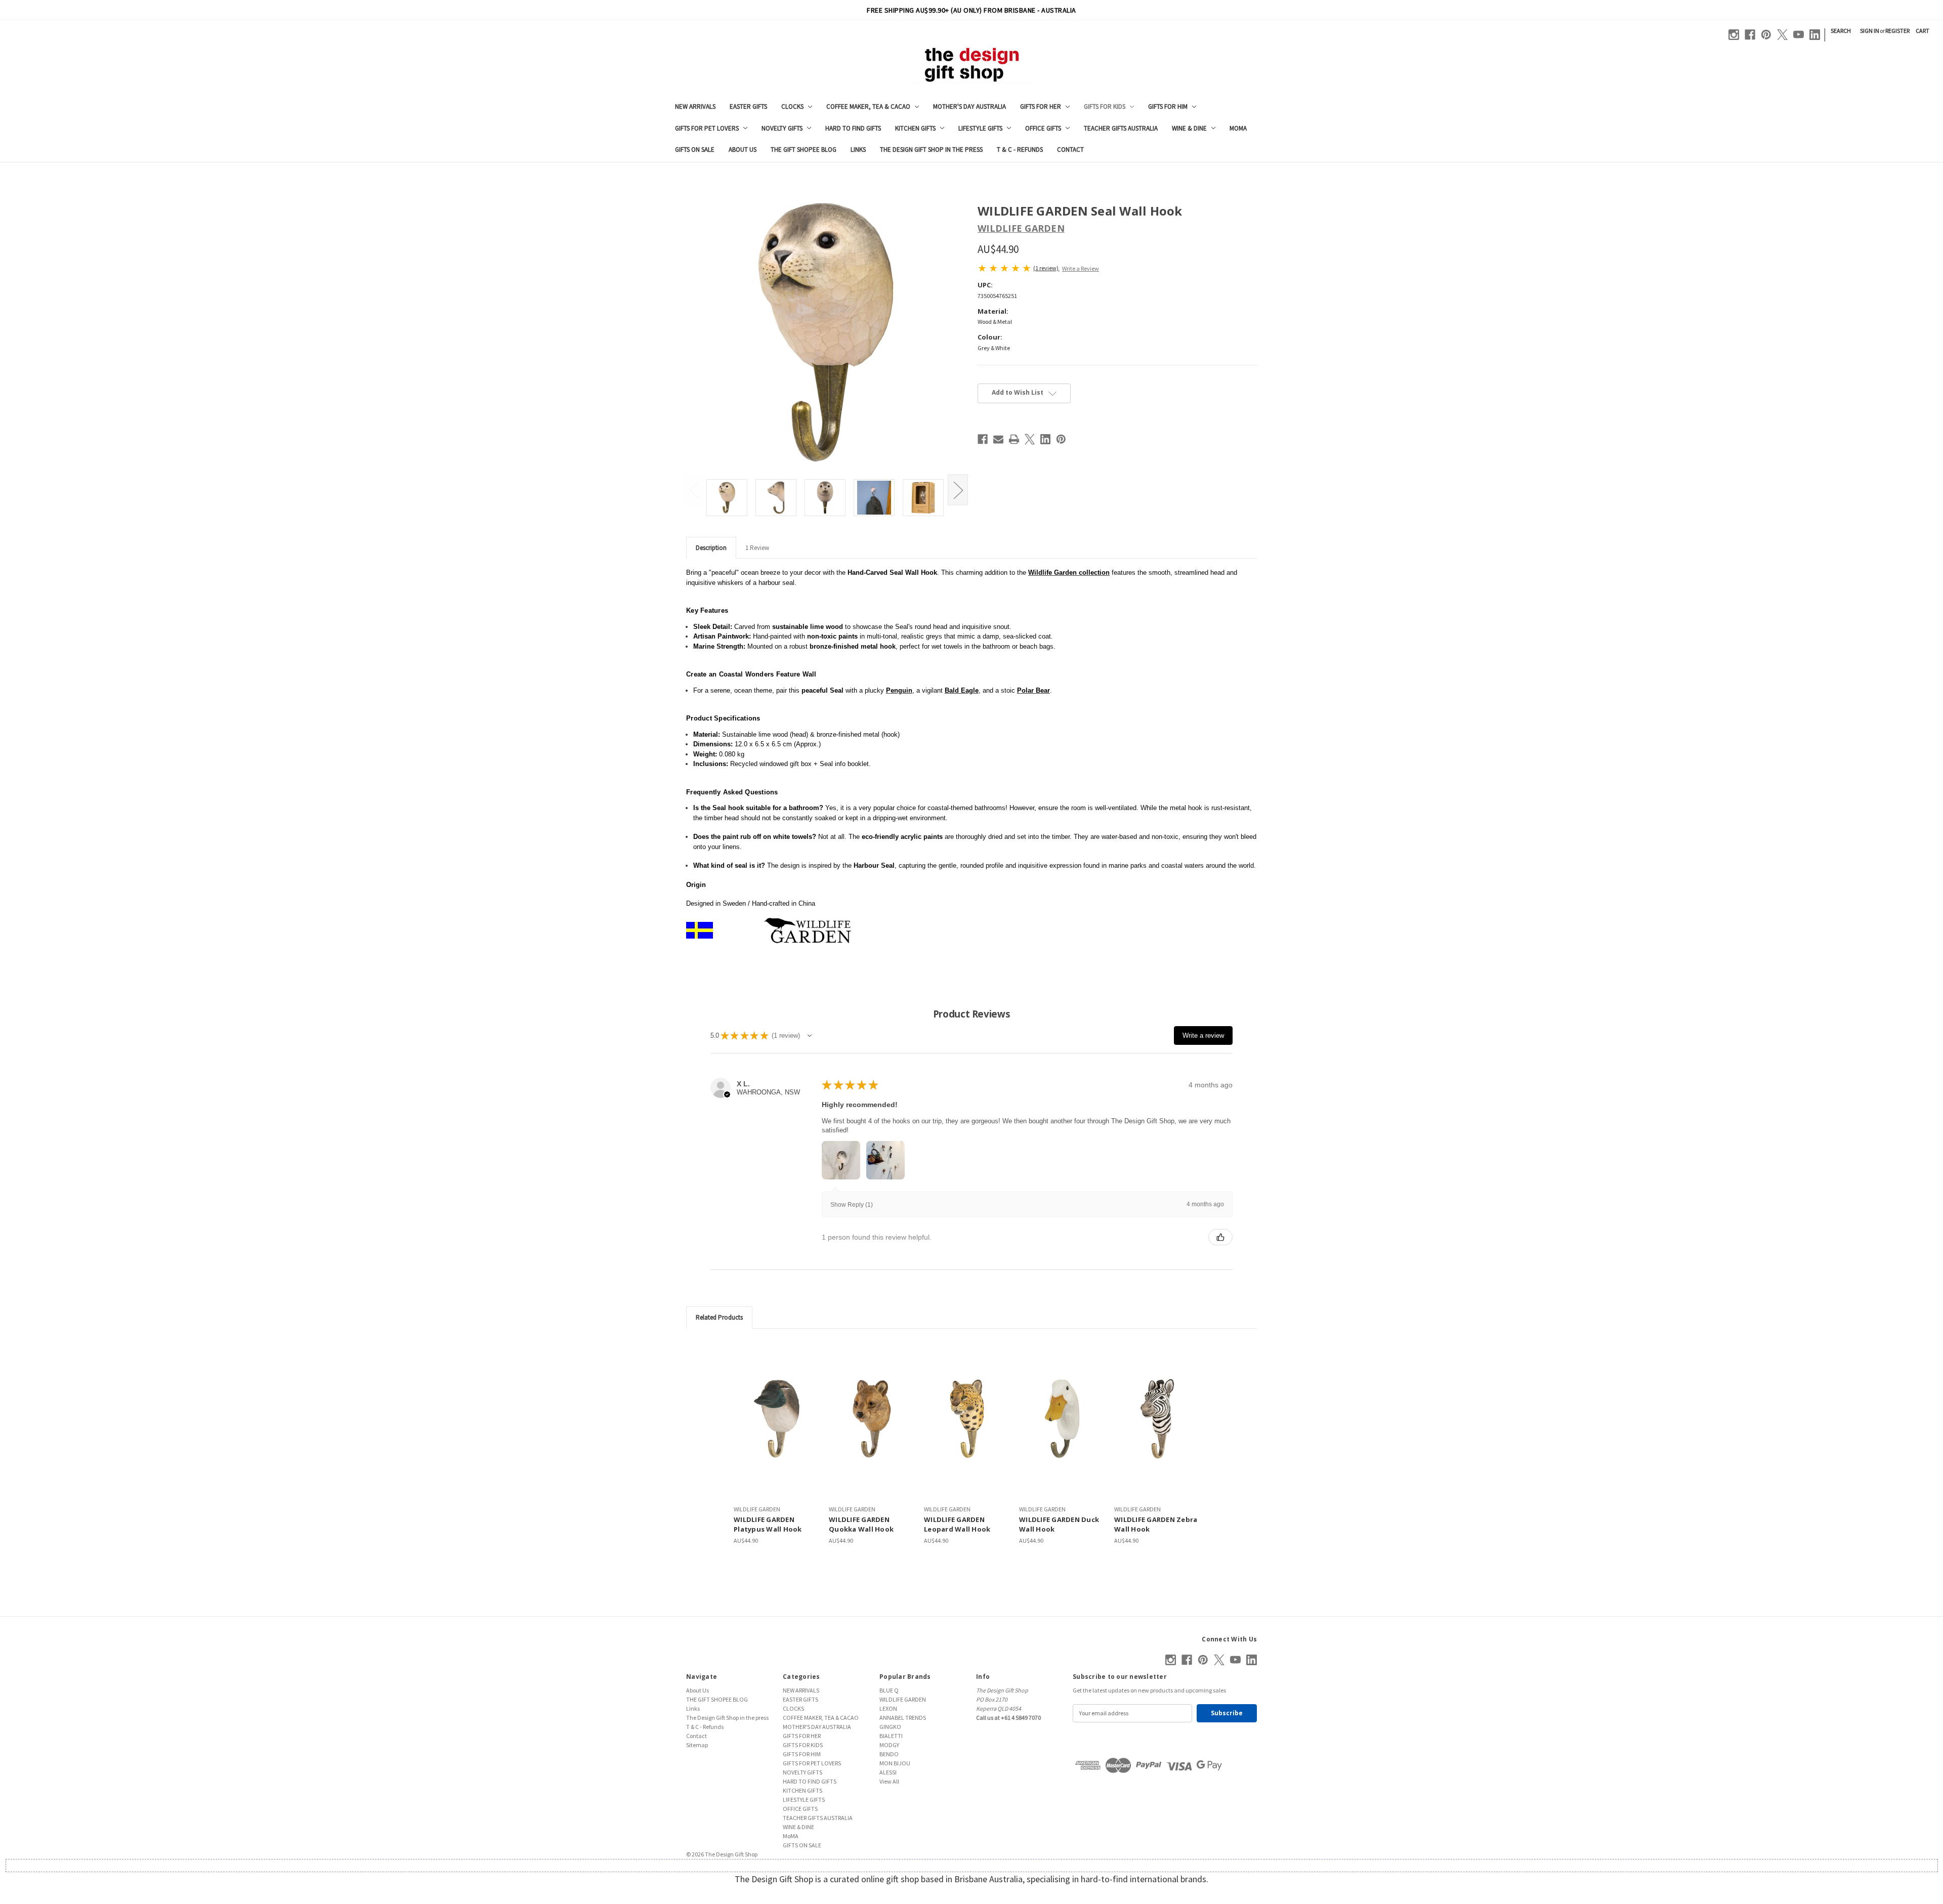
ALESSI (888, 1772)
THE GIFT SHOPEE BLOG (804, 150)
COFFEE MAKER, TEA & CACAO (868, 107)
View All (889, 1781)
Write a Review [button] (1081, 268)
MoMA (1238, 128)
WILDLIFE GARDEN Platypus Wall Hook (768, 1525)
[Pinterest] (1766, 35)
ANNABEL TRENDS (903, 1718)
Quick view (777, 1419)
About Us (743, 150)
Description (711, 548)
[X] (1782, 35)
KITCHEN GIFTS (915, 128)
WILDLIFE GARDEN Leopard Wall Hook (957, 1525)
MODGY (889, 1745)
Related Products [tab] (719, 1317)
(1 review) (1046, 268)
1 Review (757, 548)
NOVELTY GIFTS (782, 128)
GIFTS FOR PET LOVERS (707, 128)
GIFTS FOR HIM (1168, 107)
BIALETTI (891, 1736)
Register (1897, 31)
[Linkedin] (1815, 35)
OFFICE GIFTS (1043, 128)
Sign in (1870, 31)
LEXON (888, 1708)
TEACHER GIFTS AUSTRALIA (1121, 128)
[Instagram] (1734, 35)
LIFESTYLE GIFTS (980, 128)
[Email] (998, 439)
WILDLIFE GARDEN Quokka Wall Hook (861, 1525)
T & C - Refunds (1020, 150)
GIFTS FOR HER (1041, 107)
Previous (694, 490)
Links (858, 150)
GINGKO (890, 1727)
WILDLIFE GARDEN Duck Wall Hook (1059, 1525)
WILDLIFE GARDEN (903, 1699)
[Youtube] (1799, 35)
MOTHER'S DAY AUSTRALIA (969, 107)
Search (1841, 31)
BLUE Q (889, 1690)
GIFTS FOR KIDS (1105, 107)
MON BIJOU (895, 1763)
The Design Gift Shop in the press (931, 150)
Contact (1070, 150)
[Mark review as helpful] (1220, 1237)
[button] (810, 1036)
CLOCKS (792, 107)
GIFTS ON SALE (695, 150)
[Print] (1014, 439)
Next (958, 490)
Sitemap (697, 1745)
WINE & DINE (1189, 128)
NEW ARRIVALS (695, 107)
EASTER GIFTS (748, 107)
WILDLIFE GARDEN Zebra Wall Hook (1156, 1525)
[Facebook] (1750, 35)
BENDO (889, 1754)
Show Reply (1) (852, 1205)
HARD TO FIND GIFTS (853, 128)
